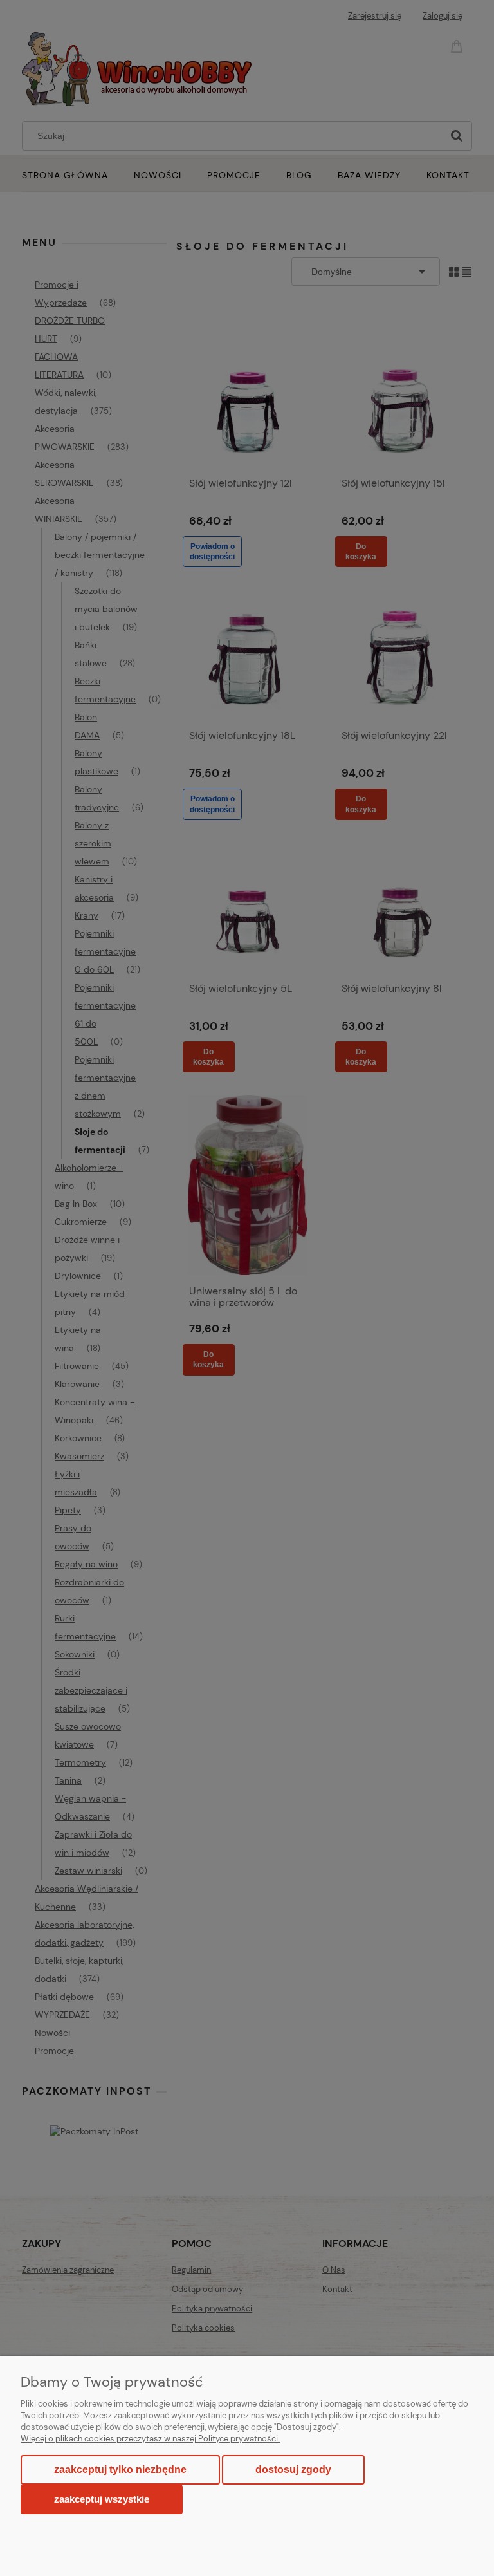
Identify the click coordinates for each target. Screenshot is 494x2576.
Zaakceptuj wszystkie (102, 2499)
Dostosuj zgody (293, 2469)
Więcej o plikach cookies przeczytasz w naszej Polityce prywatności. (150, 2439)
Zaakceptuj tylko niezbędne (120, 2469)
